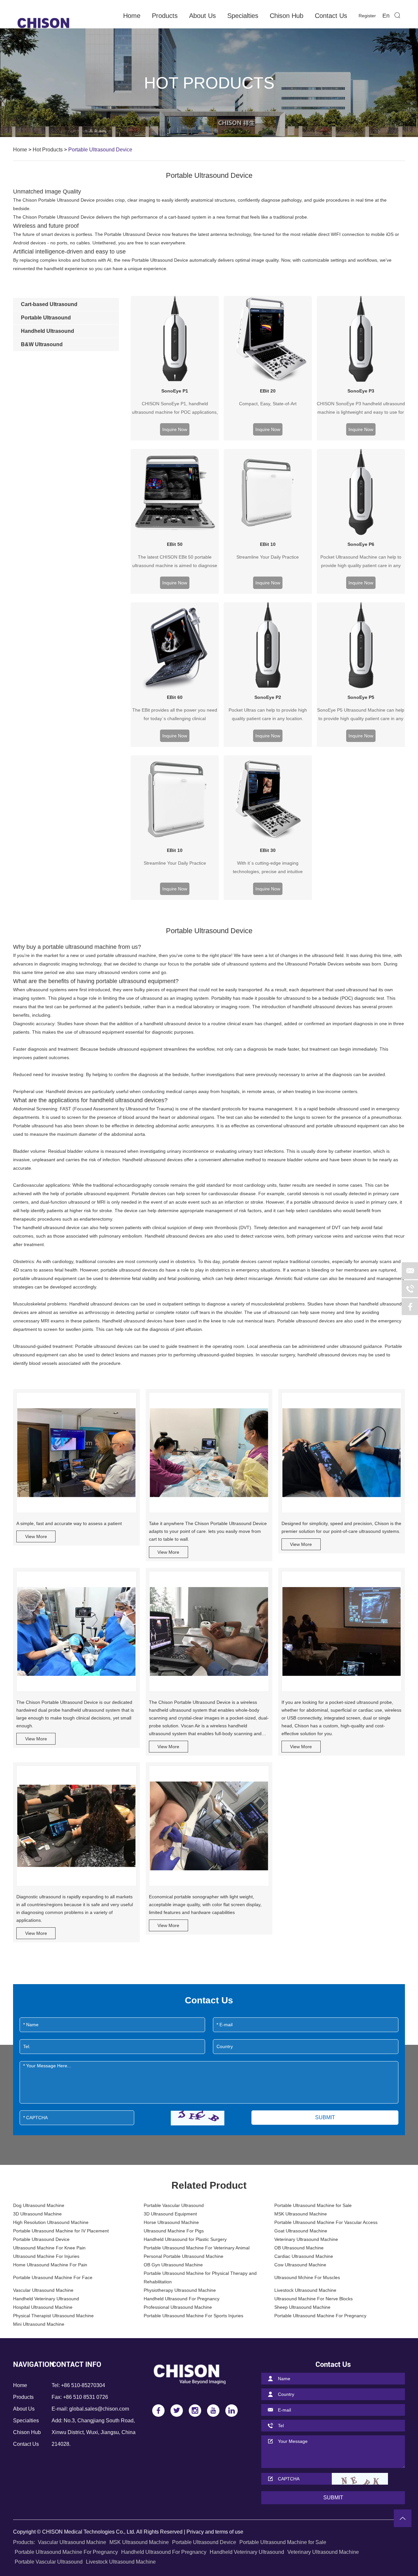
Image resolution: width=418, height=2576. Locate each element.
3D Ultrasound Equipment (170, 2214)
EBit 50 (175, 544)
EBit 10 (268, 544)
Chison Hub (287, 16)
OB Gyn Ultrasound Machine (173, 2265)
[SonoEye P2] (268, 646)
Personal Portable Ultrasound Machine (184, 2256)
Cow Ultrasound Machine (300, 2265)
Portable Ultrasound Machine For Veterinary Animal (197, 2248)
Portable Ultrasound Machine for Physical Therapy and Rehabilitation (200, 2277)
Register (367, 16)
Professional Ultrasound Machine (178, 2307)
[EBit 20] (268, 340)
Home (132, 16)
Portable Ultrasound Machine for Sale (313, 2205)
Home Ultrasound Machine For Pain (50, 2265)
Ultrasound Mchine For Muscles (307, 2277)
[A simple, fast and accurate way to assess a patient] (76, 1453)
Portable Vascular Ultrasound (174, 2205)
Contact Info (76, 2364)
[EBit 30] (268, 799)
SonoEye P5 (361, 697)
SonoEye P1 (175, 391)
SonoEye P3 (361, 391)
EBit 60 (175, 697)
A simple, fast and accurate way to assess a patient (69, 1523)
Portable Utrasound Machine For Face (53, 2277)
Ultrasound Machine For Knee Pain (49, 2248)
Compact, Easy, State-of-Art (268, 404)
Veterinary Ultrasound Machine (306, 2239)
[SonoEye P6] (361, 493)
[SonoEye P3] (361, 340)
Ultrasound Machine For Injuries (46, 2256)
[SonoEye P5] (361, 646)
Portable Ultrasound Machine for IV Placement (61, 2231)
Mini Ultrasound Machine (39, 2324)
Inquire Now (175, 429)
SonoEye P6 (361, 544)
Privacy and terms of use (215, 2532)
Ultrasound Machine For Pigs (174, 2231)
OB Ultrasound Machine (299, 2248)
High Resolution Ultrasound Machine (51, 2222)
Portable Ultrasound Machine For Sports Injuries (193, 2316)
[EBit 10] (268, 493)
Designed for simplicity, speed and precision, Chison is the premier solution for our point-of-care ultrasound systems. (341, 1527)
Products (165, 16)
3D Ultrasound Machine (37, 2214)
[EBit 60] (175, 646)
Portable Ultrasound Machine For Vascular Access (326, 2222)
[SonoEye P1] (175, 340)
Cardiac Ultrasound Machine (304, 2256)
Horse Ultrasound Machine (171, 2222)
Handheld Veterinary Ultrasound (46, 2299)
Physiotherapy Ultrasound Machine (180, 2290)
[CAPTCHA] (198, 2118)
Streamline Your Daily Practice (268, 557)
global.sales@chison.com (99, 2409)
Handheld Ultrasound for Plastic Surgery (185, 2239)
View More (36, 1536)
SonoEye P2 (268, 697)
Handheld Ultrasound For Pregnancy (182, 2299)
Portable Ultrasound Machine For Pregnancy (320, 2316)
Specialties (243, 16)
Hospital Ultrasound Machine (43, 2307)
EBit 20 (268, 391)
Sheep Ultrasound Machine (302, 2307)
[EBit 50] (175, 493)
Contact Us (331, 16)
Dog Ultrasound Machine (39, 2205)
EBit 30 (268, 850)
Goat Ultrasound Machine (301, 2231)
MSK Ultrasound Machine (301, 2214)
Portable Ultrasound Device (41, 2239)
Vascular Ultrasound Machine (43, 2290)
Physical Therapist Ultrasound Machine (53, 2316)
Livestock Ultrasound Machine (305, 2290)
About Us (202, 16)
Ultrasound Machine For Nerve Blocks (313, 2299)
